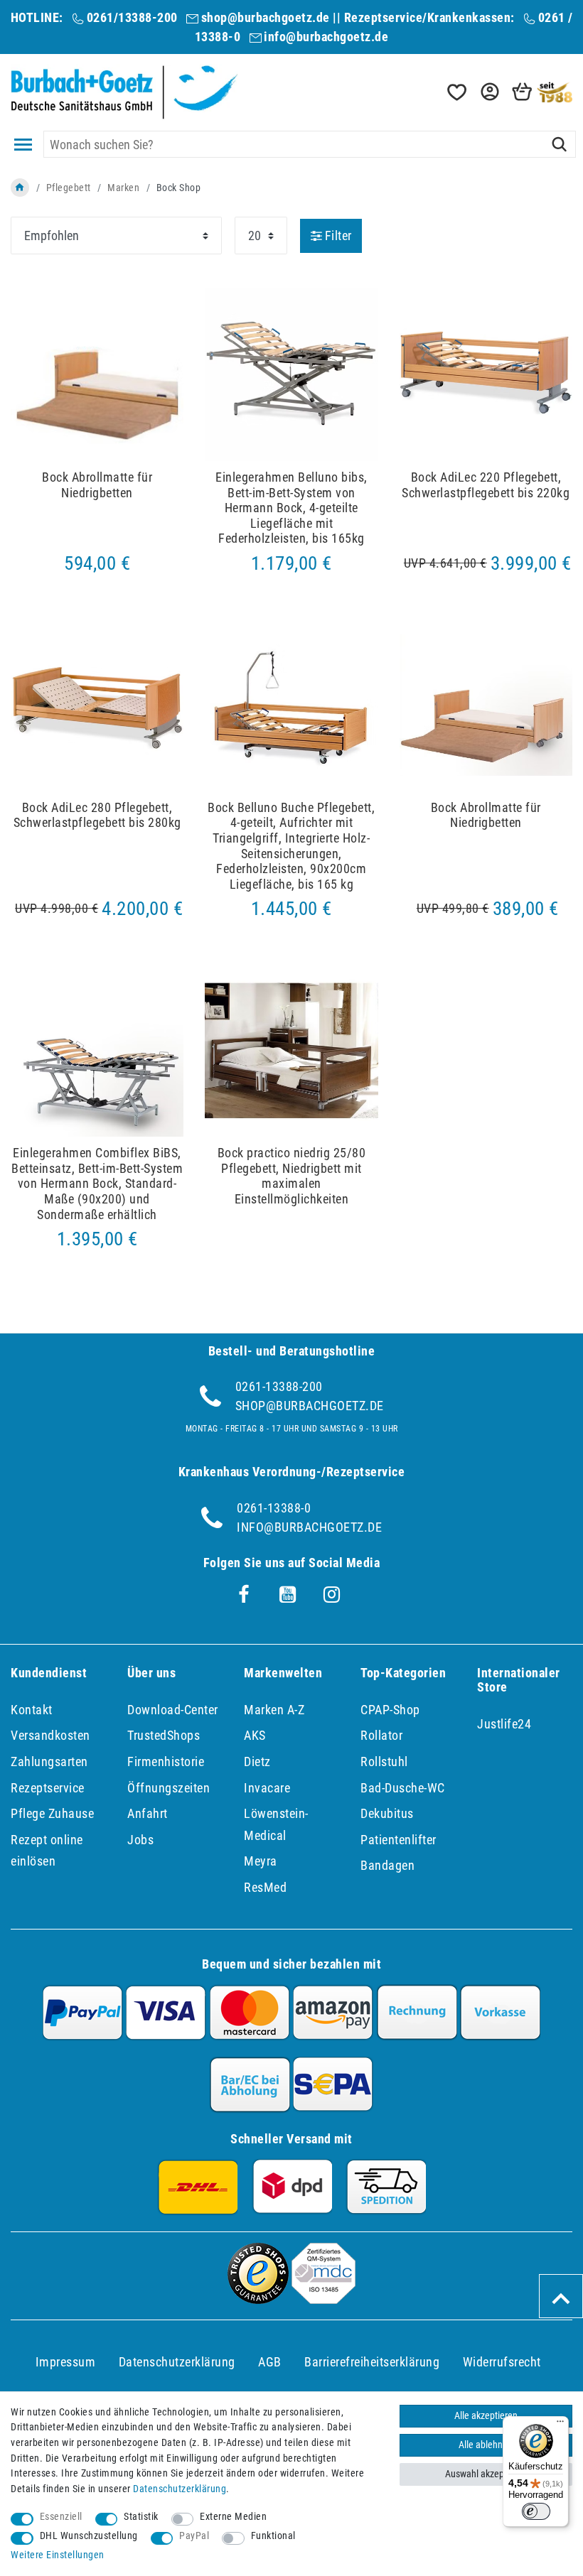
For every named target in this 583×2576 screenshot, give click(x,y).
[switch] (536, 2511)
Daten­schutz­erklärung (177, 2362)
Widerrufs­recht (502, 2362)
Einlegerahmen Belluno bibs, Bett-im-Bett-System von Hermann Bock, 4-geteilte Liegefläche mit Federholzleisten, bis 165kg (291, 508)
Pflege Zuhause (52, 1813)
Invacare (267, 1788)
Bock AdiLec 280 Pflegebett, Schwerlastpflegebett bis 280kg (97, 815)
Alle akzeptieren (486, 2416)
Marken (123, 188)
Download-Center (173, 1710)
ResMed (265, 1887)
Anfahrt (148, 1813)
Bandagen (387, 1865)
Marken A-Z (274, 1710)
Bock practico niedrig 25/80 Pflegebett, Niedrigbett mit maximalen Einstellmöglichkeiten (292, 1176)
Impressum (66, 2362)
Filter (337, 236)
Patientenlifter (399, 1840)
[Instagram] (332, 1595)
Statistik (141, 2517)
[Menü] (560, 2425)
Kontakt (32, 1710)
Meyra (261, 1861)
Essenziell (61, 2517)
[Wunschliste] (456, 92)
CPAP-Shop (390, 1710)
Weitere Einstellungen (58, 2555)
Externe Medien (233, 2517)
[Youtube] (288, 1595)
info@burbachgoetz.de (326, 37)
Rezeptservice (48, 1788)
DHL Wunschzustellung (89, 2536)
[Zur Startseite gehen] (20, 188)
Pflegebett (69, 188)
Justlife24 (504, 1724)
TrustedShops (164, 1735)
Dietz (257, 1761)
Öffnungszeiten (169, 1788)
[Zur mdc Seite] (323, 2299)
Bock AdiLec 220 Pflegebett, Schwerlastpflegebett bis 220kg (486, 485)
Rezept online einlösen (47, 1851)
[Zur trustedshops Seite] (258, 2299)
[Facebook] (244, 1595)
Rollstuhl (384, 1761)
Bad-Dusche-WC (403, 1788)
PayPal (194, 2536)
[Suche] (559, 144)
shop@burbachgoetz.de (266, 17)
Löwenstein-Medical (276, 1824)
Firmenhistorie (166, 1761)
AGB (270, 2362)
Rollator (381, 1735)
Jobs (140, 1840)
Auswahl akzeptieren (486, 2474)
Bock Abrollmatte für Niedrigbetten (97, 485)
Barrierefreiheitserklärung (372, 2362)
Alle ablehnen (486, 2445)
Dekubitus (387, 1813)
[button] (488, 92)
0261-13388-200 (279, 1386)
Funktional (273, 2536)
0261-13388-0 (274, 1508)
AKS (255, 1735)
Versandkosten (50, 1735)
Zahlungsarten (49, 1761)
